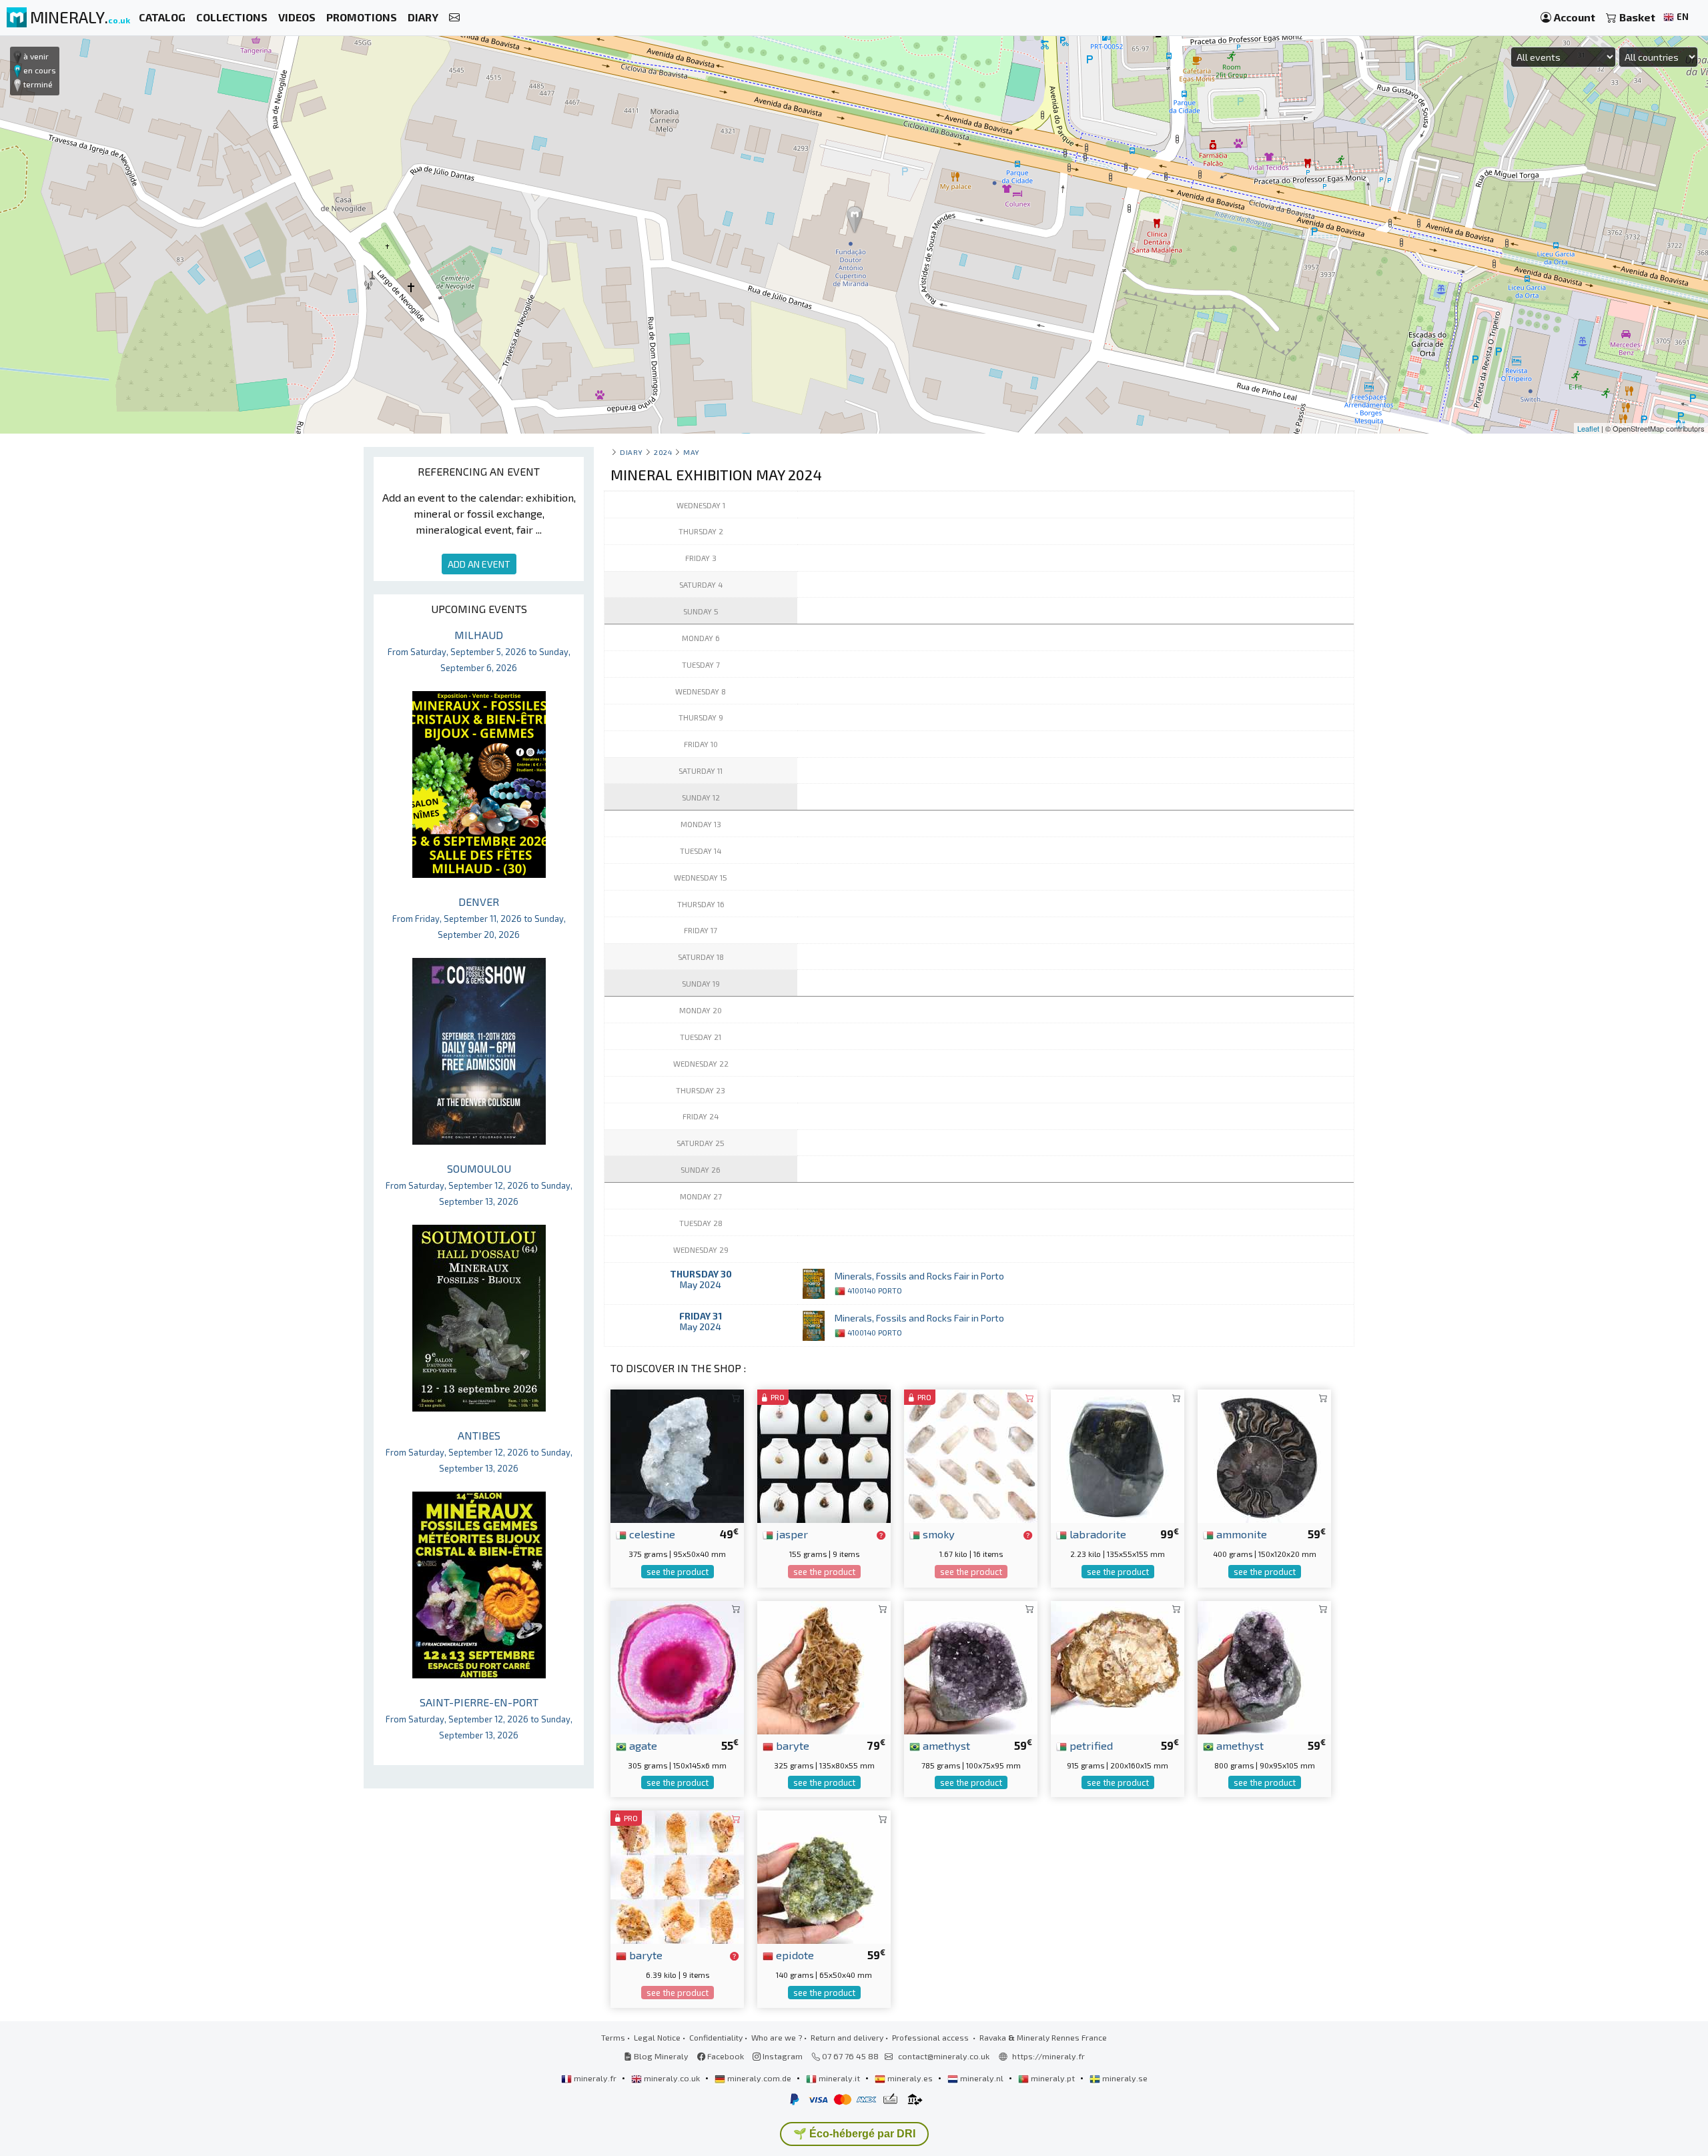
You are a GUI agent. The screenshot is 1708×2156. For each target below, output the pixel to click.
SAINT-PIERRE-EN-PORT (479, 1718)
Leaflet (1588, 428)
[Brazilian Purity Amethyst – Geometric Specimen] (1264, 1666)
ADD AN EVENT (479, 564)
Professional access (931, 2037)
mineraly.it (839, 2078)
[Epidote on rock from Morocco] (824, 1875)
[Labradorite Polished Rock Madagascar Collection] (1118, 1455)
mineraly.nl (982, 2078)
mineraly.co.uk (672, 2078)
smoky (937, 1534)
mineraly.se (1124, 2078)
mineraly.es (910, 2078)
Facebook (725, 2056)
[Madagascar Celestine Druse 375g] (677, 1455)
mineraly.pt (1053, 2078)
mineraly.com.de (759, 2078)
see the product (678, 1572)
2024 (663, 452)
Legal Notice (657, 2037)
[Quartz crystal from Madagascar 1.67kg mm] (971, 1455)
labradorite (1097, 1534)
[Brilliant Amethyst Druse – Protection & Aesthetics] (971, 1666)
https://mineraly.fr (1048, 2056)
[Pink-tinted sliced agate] (677, 1666)
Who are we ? (777, 2037)
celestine (651, 1534)
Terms (613, 2037)
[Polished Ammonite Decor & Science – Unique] (1264, 1455)
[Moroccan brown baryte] (824, 1666)
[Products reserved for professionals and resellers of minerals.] (881, 1535)
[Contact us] (454, 18)
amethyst (945, 1745)
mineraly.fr (595, 2078)
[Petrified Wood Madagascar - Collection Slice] (1118, 1666)
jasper (791, 1534)
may (692, 452)
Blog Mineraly (660, 2056)
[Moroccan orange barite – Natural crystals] (677, 1875)
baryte (791, 1745)
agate (642, 1745)
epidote (794, 1955)
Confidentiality (716, 2037)
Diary (631, 452)
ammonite (1240, 1534)
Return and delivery (847, 2037)
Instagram (782, 2056)
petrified (1090, 1745)
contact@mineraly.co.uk (944, 2056)
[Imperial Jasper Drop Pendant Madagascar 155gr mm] (824, 1455)
